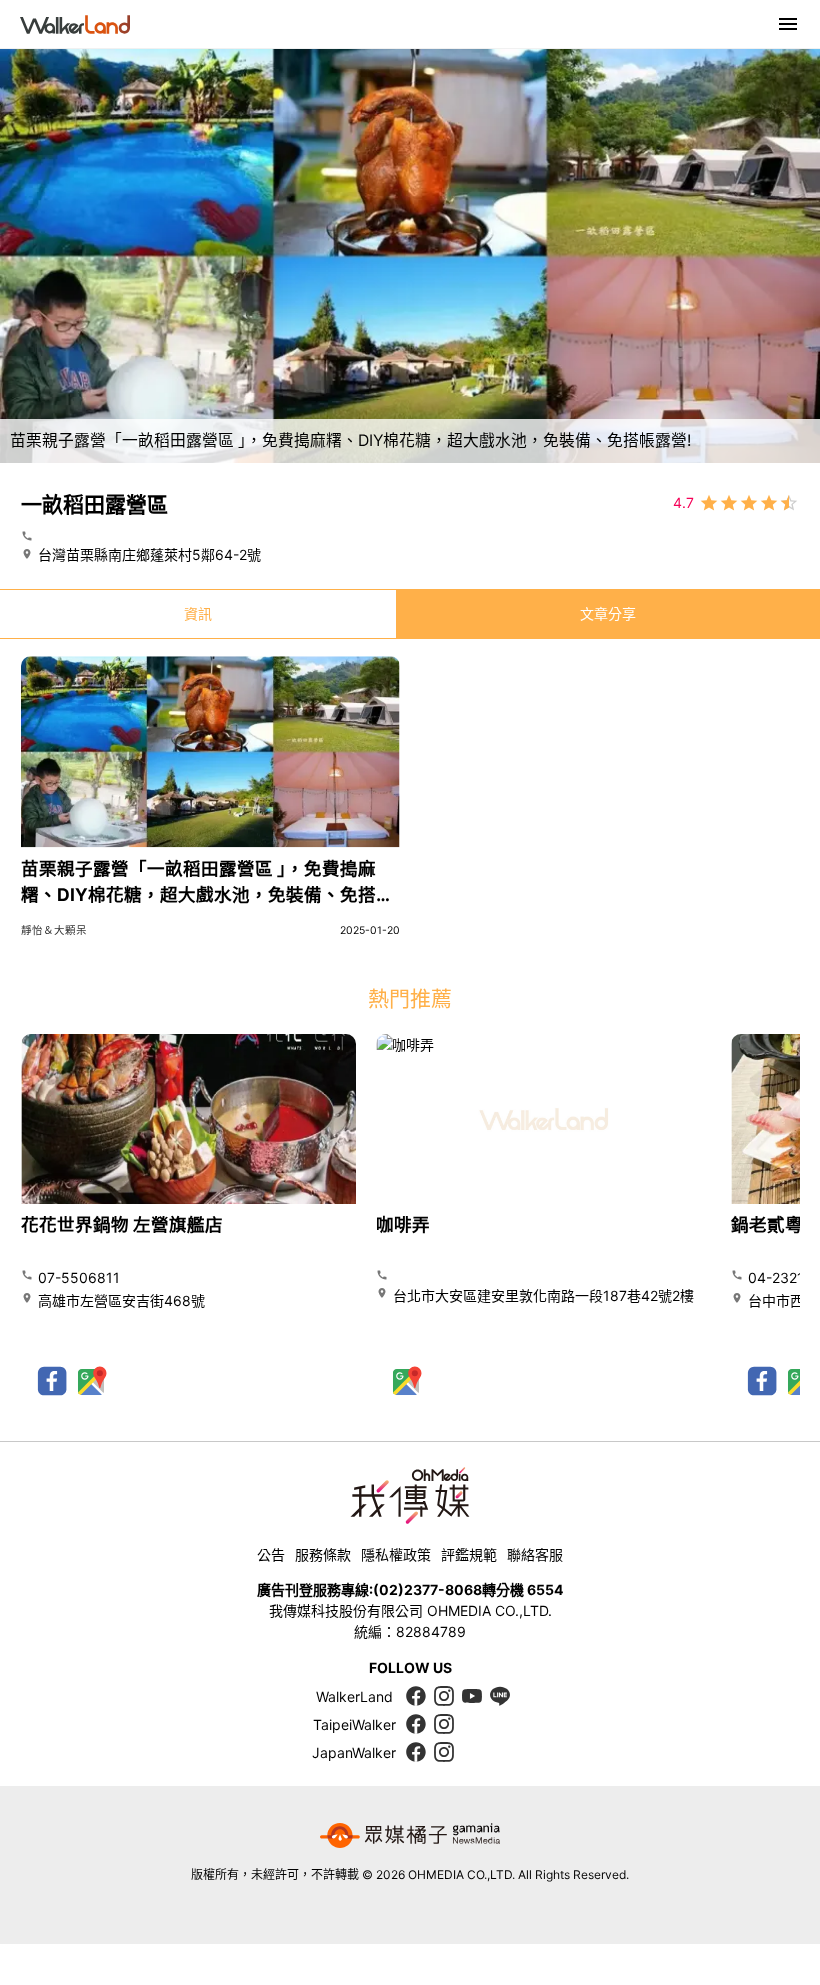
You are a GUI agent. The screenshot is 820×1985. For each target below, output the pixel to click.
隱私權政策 (396, 1554)
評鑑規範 (469, 1554)
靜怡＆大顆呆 (54, 930)
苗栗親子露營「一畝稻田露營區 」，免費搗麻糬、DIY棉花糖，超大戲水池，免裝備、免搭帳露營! (207, 895)
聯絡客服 (535, 1554)
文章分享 (608, 613)
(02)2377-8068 (427, 1589)
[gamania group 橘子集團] (410, 1836)
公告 (271, 1554)
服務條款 (323, 1554)
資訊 (198, 613)
